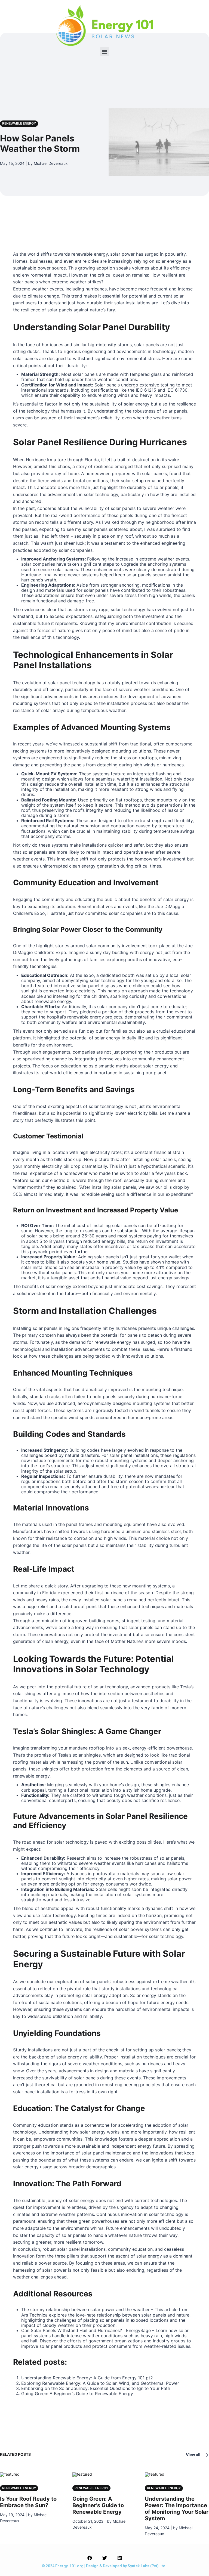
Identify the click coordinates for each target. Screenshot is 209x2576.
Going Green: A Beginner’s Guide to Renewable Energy (77, 2394)
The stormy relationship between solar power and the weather (85, 2309)
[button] (105, 52)
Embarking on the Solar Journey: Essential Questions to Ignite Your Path (96, 2388)
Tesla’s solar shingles (79, 1755)
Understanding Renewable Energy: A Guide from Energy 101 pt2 (87, 2378)
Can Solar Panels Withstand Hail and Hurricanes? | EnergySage (86, 2330)
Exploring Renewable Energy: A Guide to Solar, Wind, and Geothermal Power (100, 2383)
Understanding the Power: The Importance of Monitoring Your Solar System (177, 2509)
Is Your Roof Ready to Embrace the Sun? (28, 2502)
